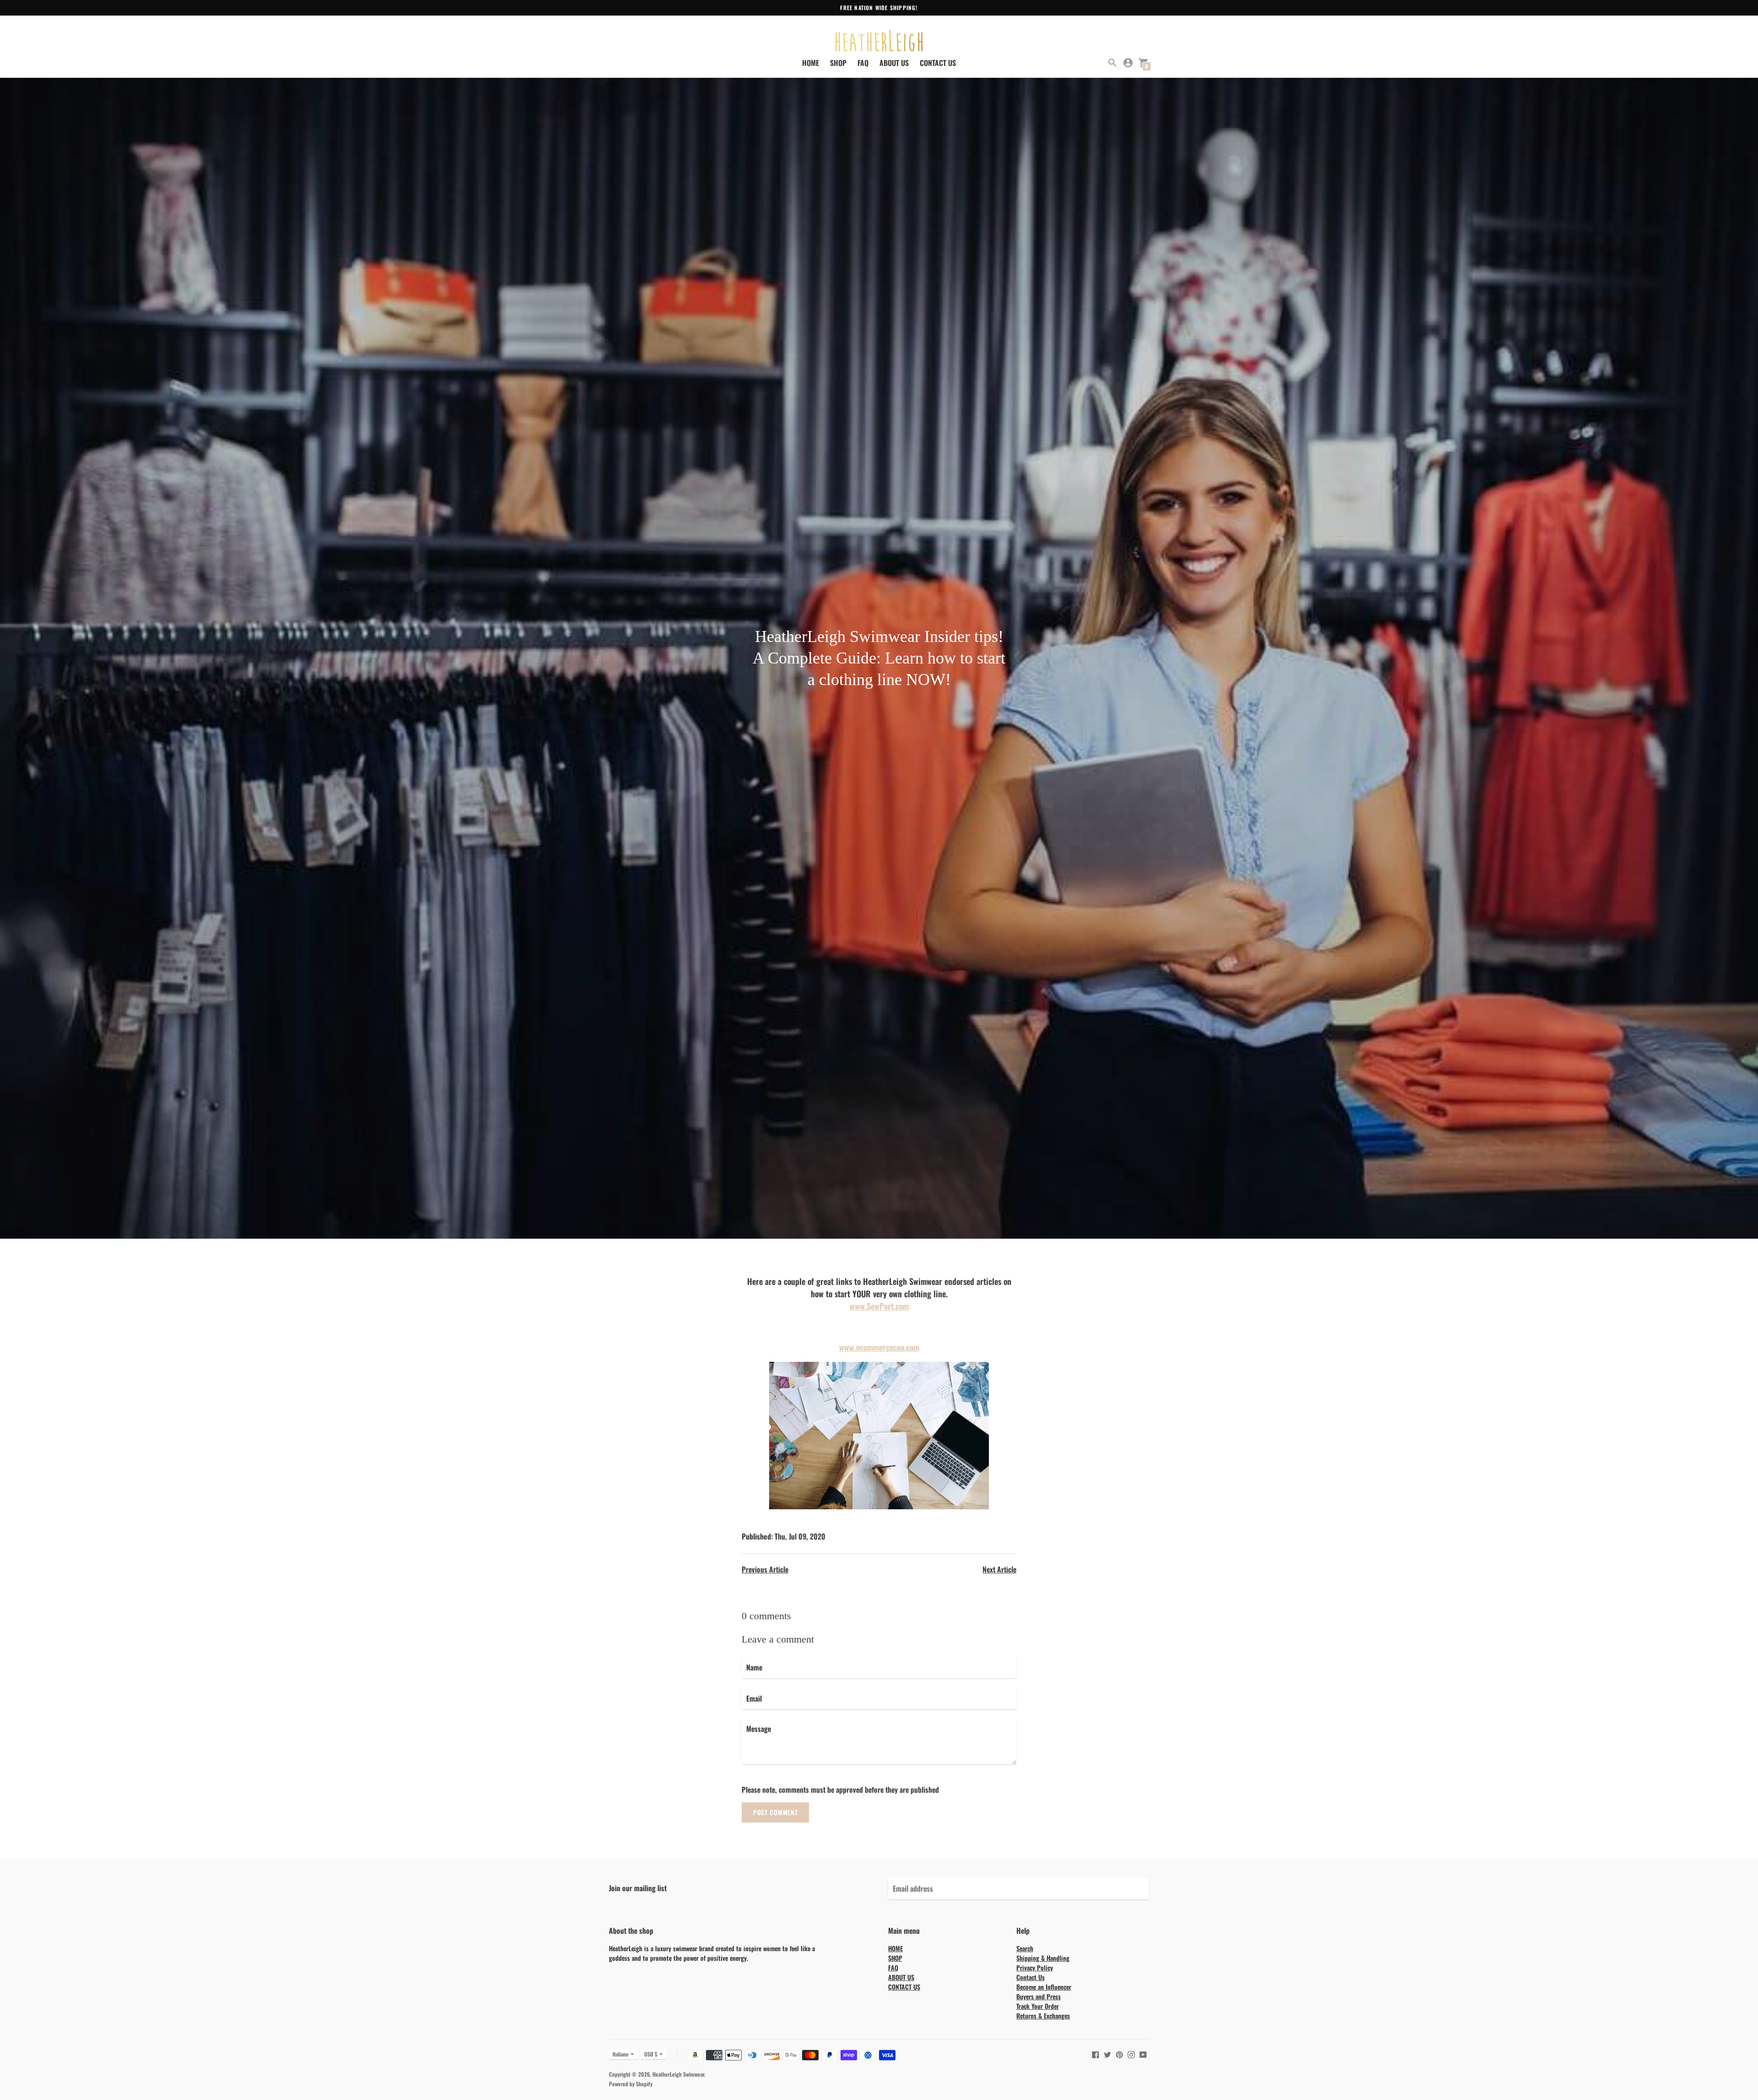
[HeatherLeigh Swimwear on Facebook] (1096, 2054)
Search (1025, 1948)
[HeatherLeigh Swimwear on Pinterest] (1119, 2054)
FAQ (863, 63)
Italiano (621, 2054)
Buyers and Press (1039, 1996)
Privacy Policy (1035, 1967)
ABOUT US (894, 63)
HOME (811, 63)
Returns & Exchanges (1043, 2016)
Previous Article (765, 1569)
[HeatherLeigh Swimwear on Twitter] (1107, 2054)
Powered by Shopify (631, 2084)
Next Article (999, 1569)
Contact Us (1031, 1977)
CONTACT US (938, 63)
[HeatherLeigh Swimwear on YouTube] (1143, 2054)
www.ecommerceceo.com (879, 1347)
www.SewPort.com (879, 1306)
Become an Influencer (1044, 1987)
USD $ (651, 2054)
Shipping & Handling (1043, 1958)
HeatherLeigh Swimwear (678, 2074)
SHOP (838, 63)
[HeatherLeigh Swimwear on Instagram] (1131, 2054)
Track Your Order (1038, 2006)
